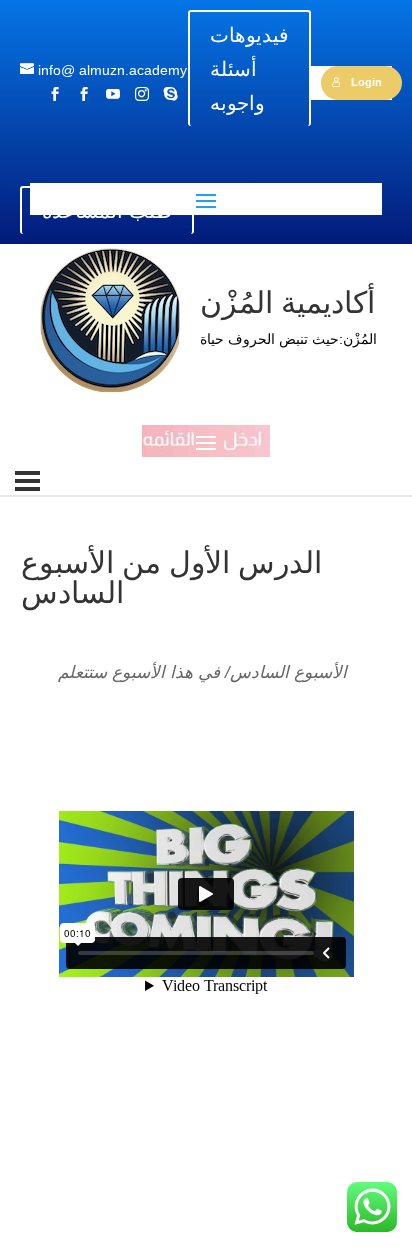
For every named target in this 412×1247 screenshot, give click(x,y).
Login (366, 82)
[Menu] (27, 481)
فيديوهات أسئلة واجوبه (249, 69)
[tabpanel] (206, 893)
